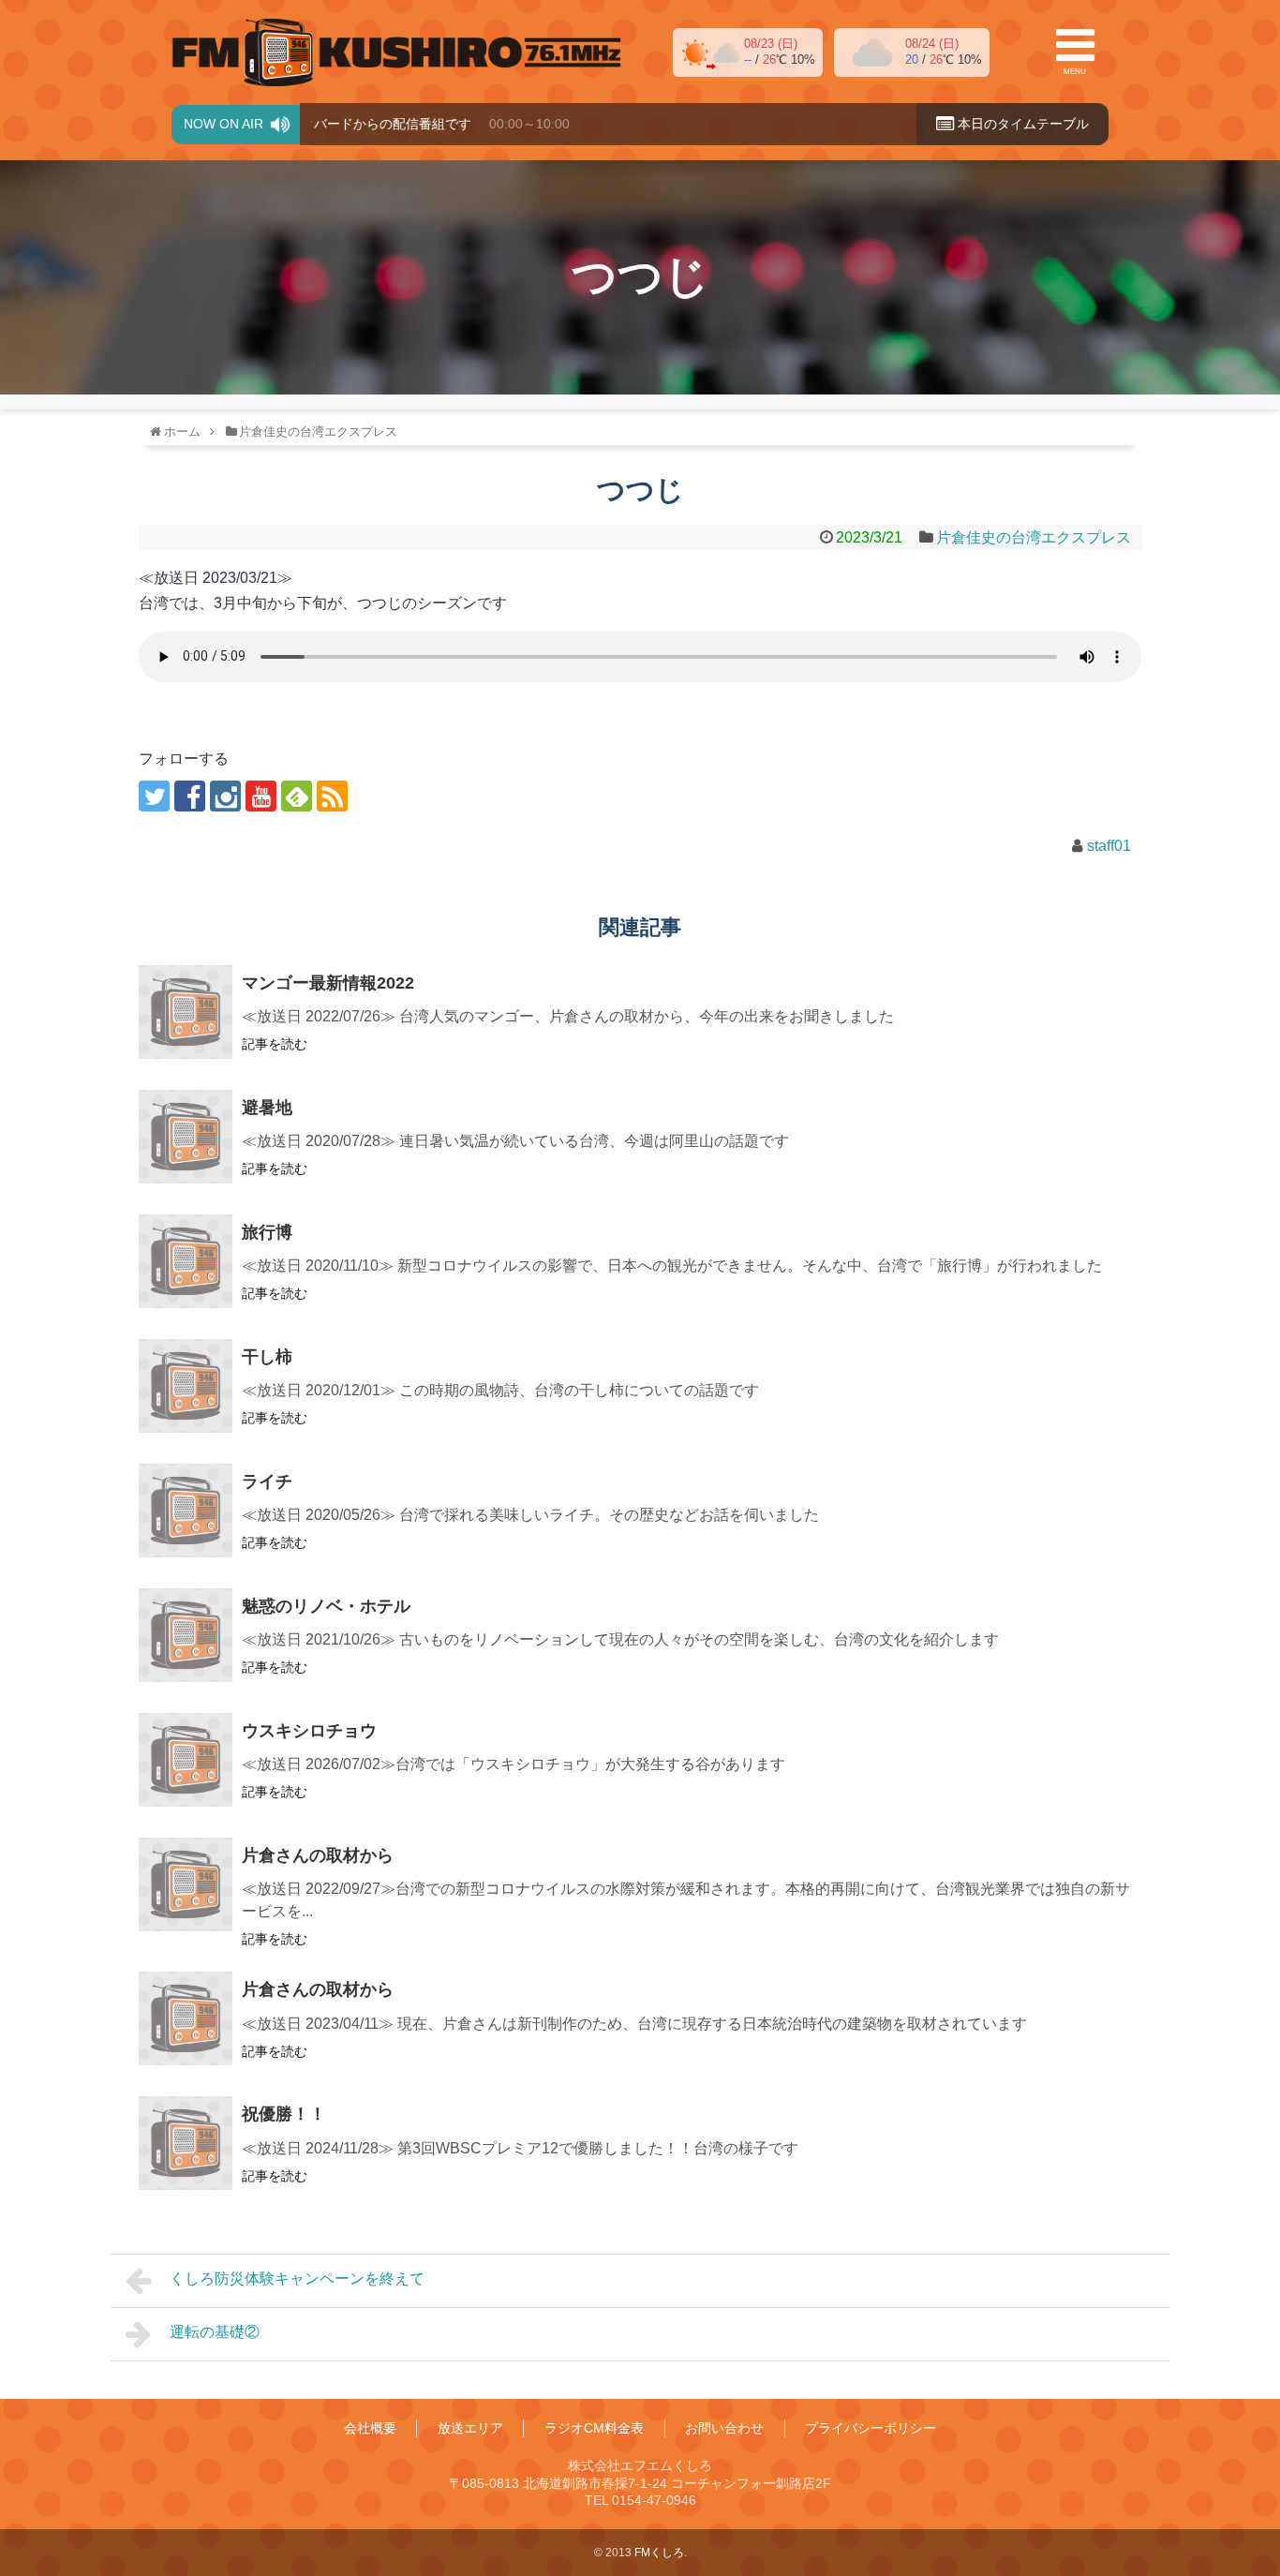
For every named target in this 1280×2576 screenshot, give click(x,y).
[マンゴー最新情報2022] (186, 1012)
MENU (1075, 72)
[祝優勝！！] (186, 2143)
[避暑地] (186, 1137)
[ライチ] (186, 1511)
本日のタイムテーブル (1021, 124)
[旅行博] (186, 1261)
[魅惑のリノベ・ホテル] (186, 1635)
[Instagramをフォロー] (225, 796)
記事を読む (275, 1044)
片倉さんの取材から (318, 1855)
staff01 (1109, 846)
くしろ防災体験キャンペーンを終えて (297, 2278)
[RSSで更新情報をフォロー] (332, 796)
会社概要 (370, 2428)
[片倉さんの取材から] (186, 1884)
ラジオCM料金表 (594, 2428)
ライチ (267, 1482)
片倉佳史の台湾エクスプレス (1034, 537)
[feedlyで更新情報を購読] (297, 796)
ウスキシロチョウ (309, 1731)
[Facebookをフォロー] (190, 796)
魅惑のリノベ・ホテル (326, 1606)
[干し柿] (186, 1386)
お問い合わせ (724, 2428)
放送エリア (470, 2428)
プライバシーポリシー (871, 2428)
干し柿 (267, 1357)
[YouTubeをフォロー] (261, 796)
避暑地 (267, 1108)
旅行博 (267, 1232)
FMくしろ (396, 52)
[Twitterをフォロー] (154, 796)
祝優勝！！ (284, 2114)
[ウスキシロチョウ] (186, 1760)
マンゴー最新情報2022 (328, 983)
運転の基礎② (215, 2332)
